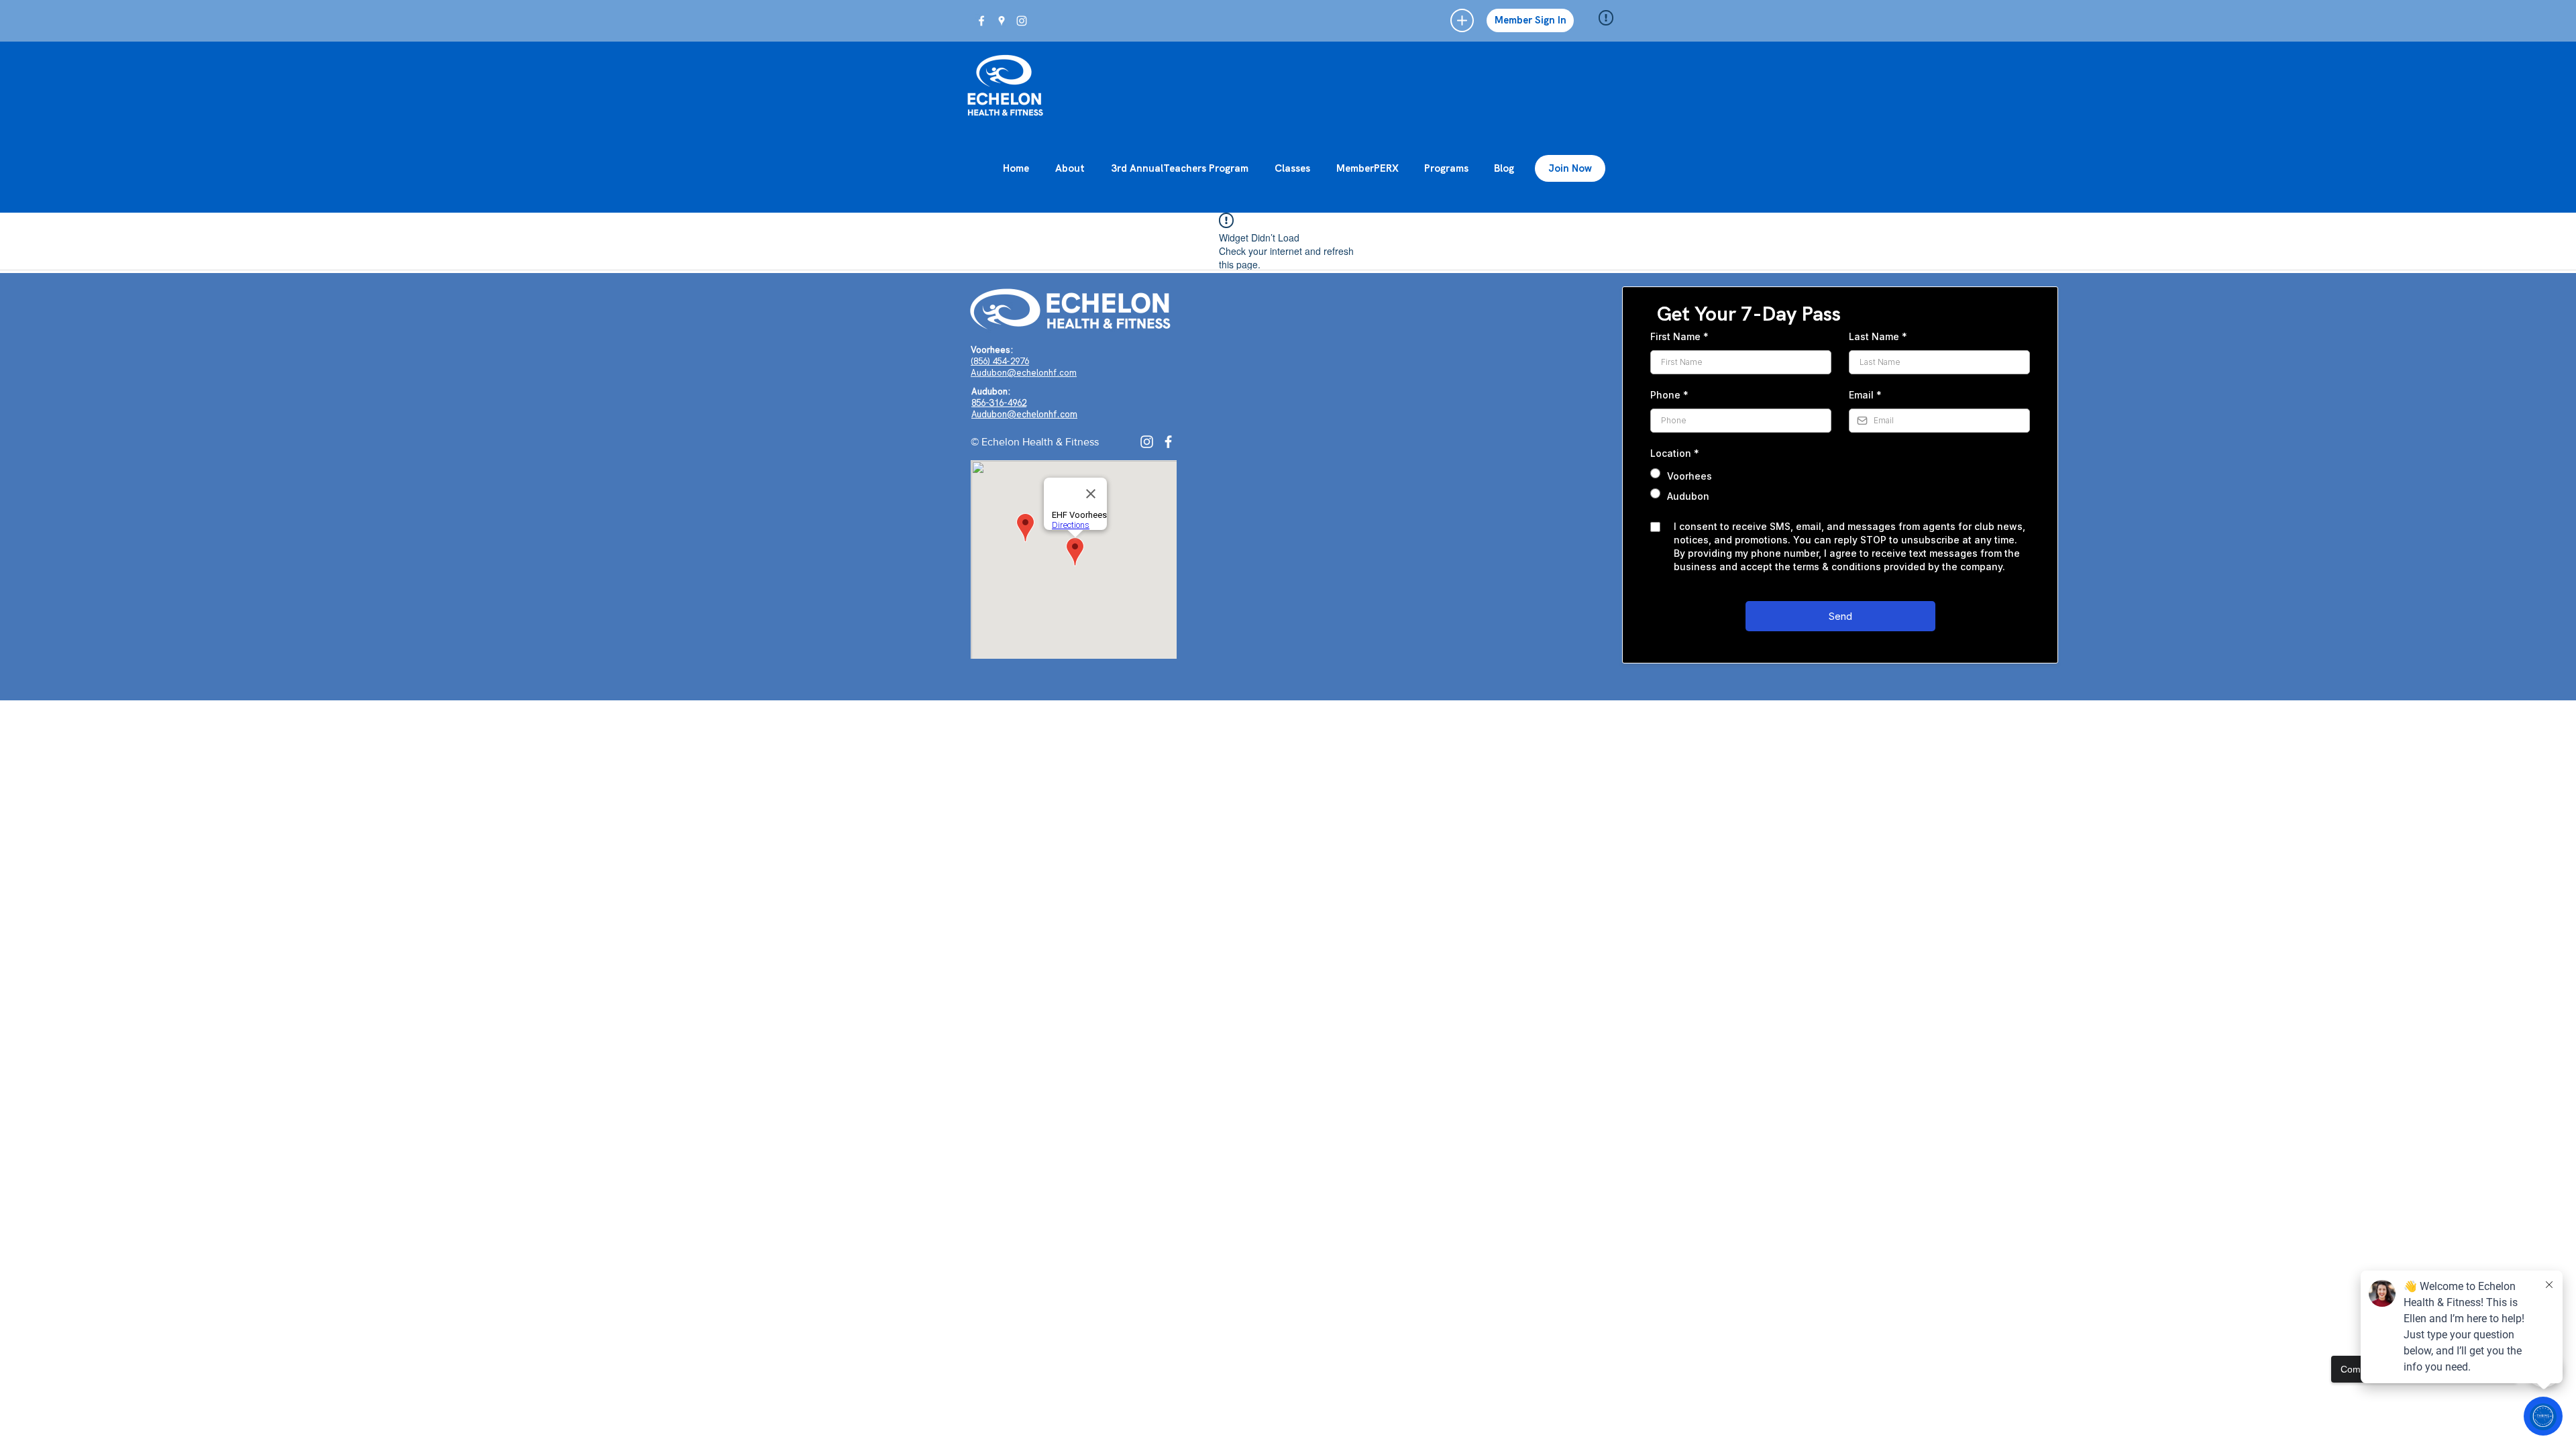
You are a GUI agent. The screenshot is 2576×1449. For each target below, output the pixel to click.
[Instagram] (1147, 442)
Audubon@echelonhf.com (1024, 373)
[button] (1462, 20)
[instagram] (1022, 21)
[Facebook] (1168, 442)
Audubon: (991, 391)
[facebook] (981, 21)
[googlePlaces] (1002, 21)
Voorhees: (992, 350)
